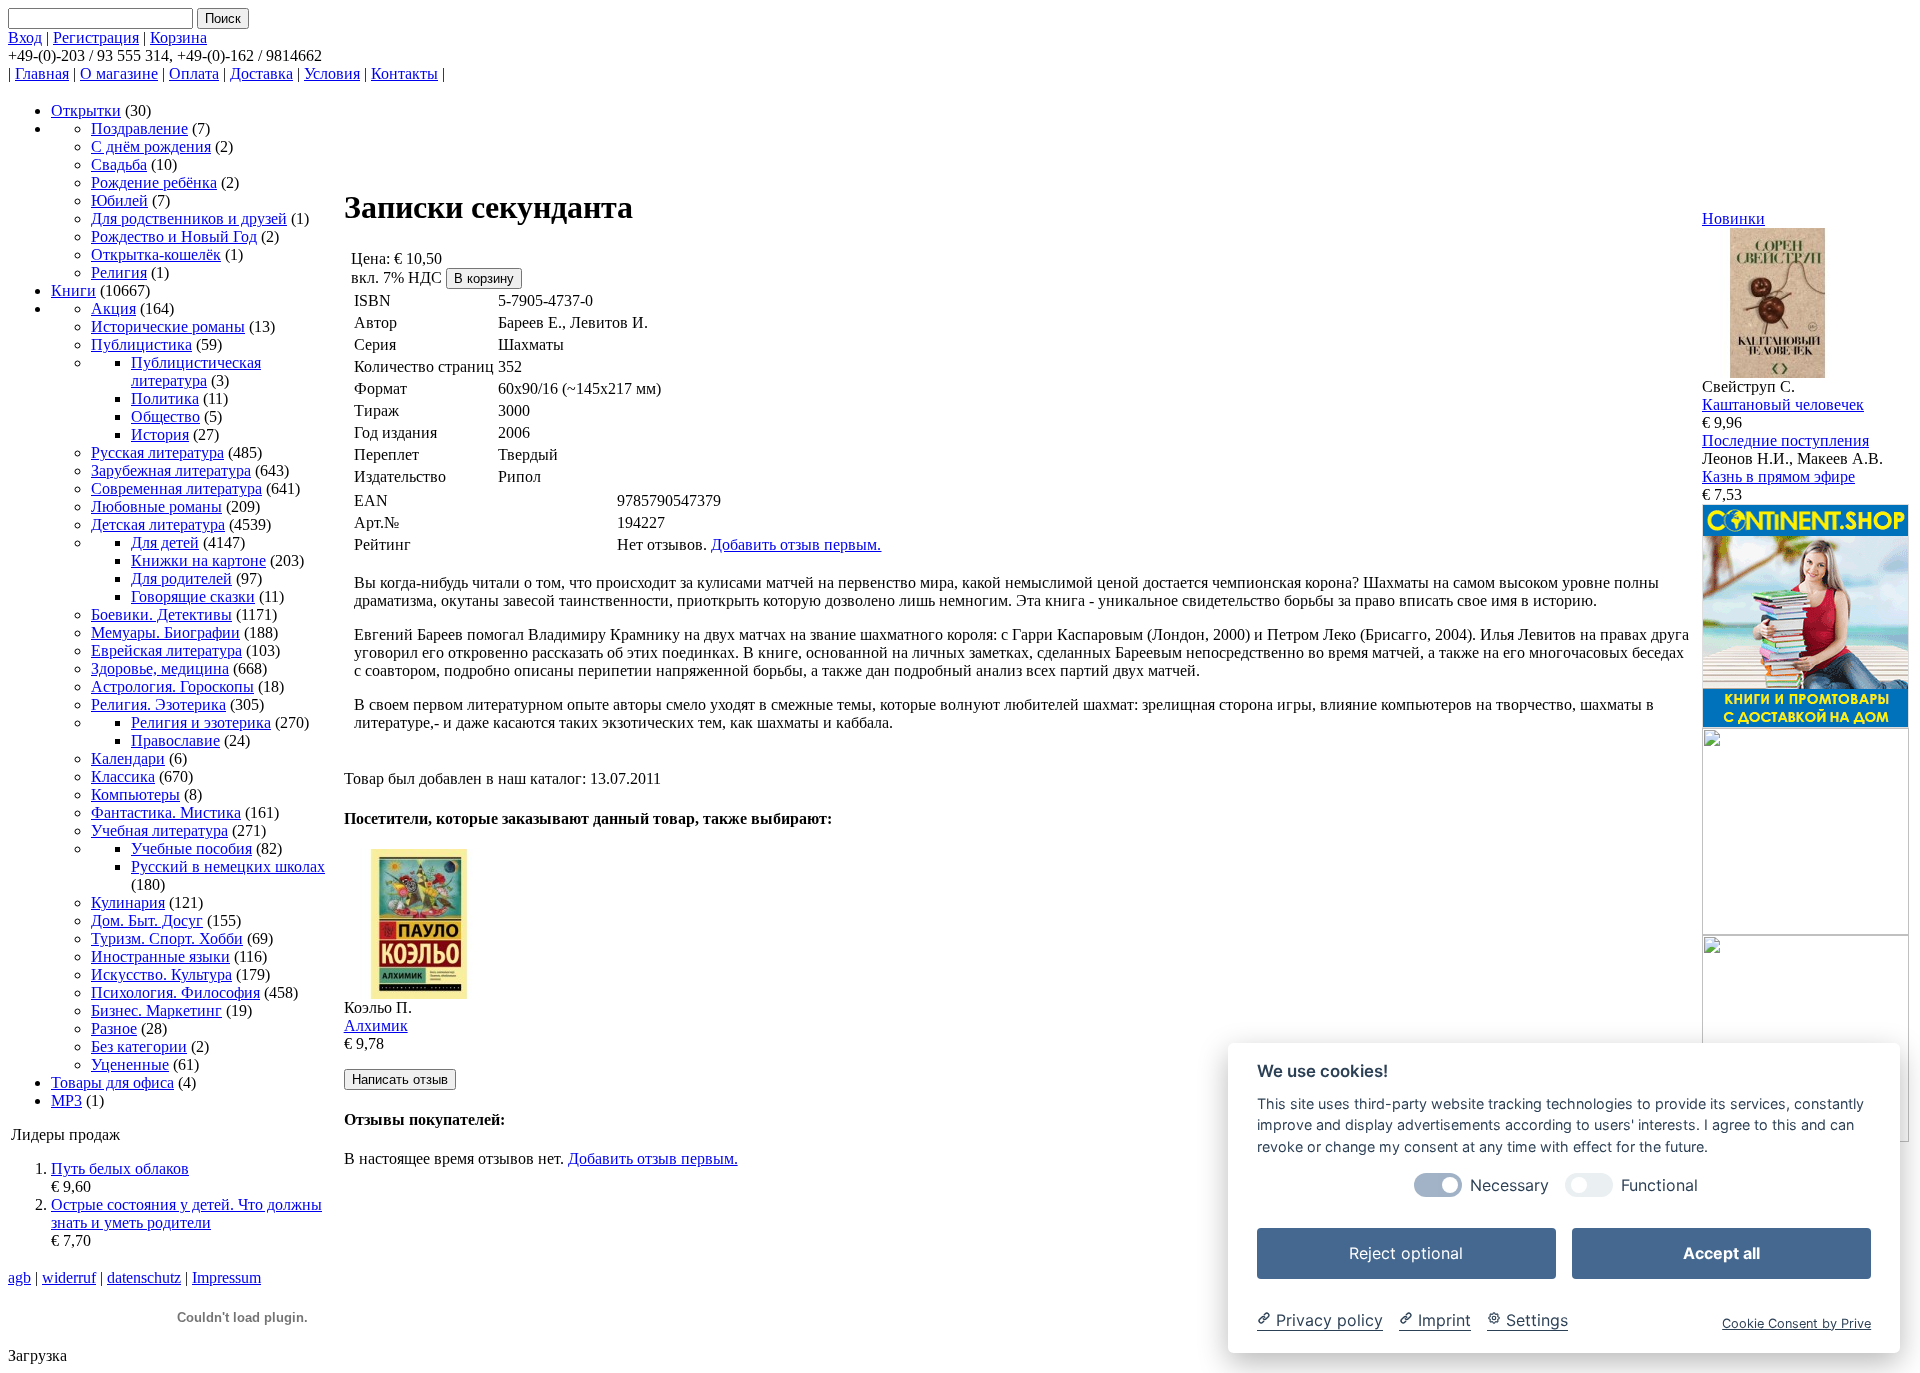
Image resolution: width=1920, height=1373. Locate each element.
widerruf (69, 1277)
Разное (114, 1028)
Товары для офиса (112, 1082)
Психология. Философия (175, 992)
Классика (123, 776)
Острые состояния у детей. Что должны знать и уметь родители (186, 1213)
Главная (42, 73)
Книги (73, 290)
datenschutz (144, 1277)
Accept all (1721, 1252)
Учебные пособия (191, 848)
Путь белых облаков (120, 1168)
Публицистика (141, 344)
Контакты (404, 73)
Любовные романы (156, 506)
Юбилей (119, 200)
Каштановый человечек (1783, 404)
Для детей (165, 542)
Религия (119, 272)
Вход (25, 37)
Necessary (1509, 1184)
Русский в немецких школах (228, 866)
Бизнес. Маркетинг (156, 1010)
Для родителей (181, 578)
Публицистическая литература (196, 371)
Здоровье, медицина (160, 668)
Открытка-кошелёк (156, 254)
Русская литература (157, 452)
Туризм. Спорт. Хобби (167, 938)
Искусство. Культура (161, 974)
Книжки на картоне (198, 560)
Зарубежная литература (171, 470)
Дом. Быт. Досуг (147, 920)
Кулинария (128, 902)
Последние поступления (1785, 440)
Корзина (178, 37)
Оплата (194, 73)
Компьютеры (135, 794)
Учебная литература (159, 830)
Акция (113, 308)
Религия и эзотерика (201, 722)
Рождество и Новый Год (174, 236)
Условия (332, 73)
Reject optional (1406, 1252)
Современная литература (176, 488)
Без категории (139, 1046)
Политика (165, 398)
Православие (175, 740)
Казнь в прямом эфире (1778, 476)
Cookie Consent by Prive (1796, 1322)
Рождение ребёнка (154, 182)
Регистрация (96, 37)
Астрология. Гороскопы (172, 686)
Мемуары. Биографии (165, 632)
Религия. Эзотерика (158, 704)
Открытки (86, 110)
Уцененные (130, 1064)
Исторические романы (168, 326)
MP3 (66, 1100)
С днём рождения (151, 146)
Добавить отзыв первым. (796, 544)
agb (19, 1277)
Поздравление (139, 128)
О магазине (119, 73)
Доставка (261, 73)
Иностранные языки (160, 956)
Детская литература (158, 524)
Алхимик (376, 1025)
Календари (128, 758)
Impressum (226, 1277)
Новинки (1733, 218)
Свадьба (119, 164)
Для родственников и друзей (189, 218)
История (160, 434)
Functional (1659, 1184)
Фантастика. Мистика (166, 812)
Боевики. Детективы (161, 614)
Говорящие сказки (193, 596)
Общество (165, 416)
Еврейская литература (166, 650)
